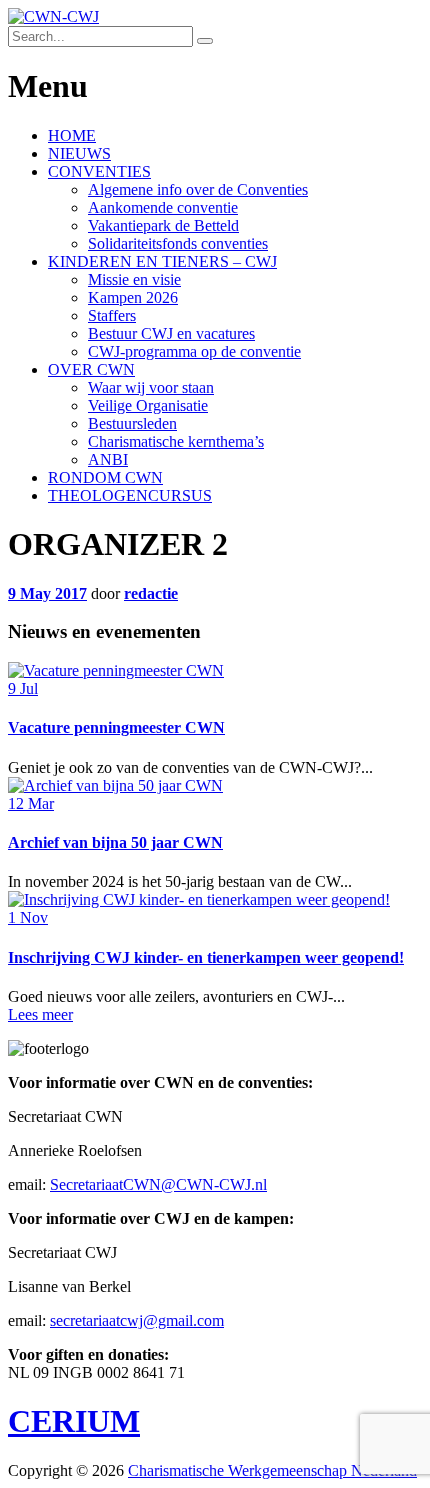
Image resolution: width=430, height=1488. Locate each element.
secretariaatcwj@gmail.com (137, 1320)
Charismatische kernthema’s (176, 441)
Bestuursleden (132, 423)
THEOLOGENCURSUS (130, 495)
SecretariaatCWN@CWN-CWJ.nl (158, 1184)
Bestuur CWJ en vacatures (171, 333)
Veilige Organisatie (148, 405)
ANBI (108, 459)
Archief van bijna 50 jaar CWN (115, 842)
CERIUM (74, 1421)
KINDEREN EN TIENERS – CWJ (162, 261)
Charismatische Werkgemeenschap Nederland (272, 1470)
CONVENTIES (99, 171)
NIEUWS (79, 153)
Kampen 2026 (133, 297)
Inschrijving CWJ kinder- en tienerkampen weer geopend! (206, 957)
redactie (151, 593)
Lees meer (40, 1014)
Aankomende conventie (163, 207)
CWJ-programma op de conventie (194, 351)
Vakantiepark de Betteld (163, 225)
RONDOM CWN (105, 477)
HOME (72, 135)
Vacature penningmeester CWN (116, 727)
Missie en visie (134, 279)
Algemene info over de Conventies (198, 189)
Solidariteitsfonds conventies (178, 243)
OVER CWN (91, 369)
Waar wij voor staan (151, 387)
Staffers (112, 315)
